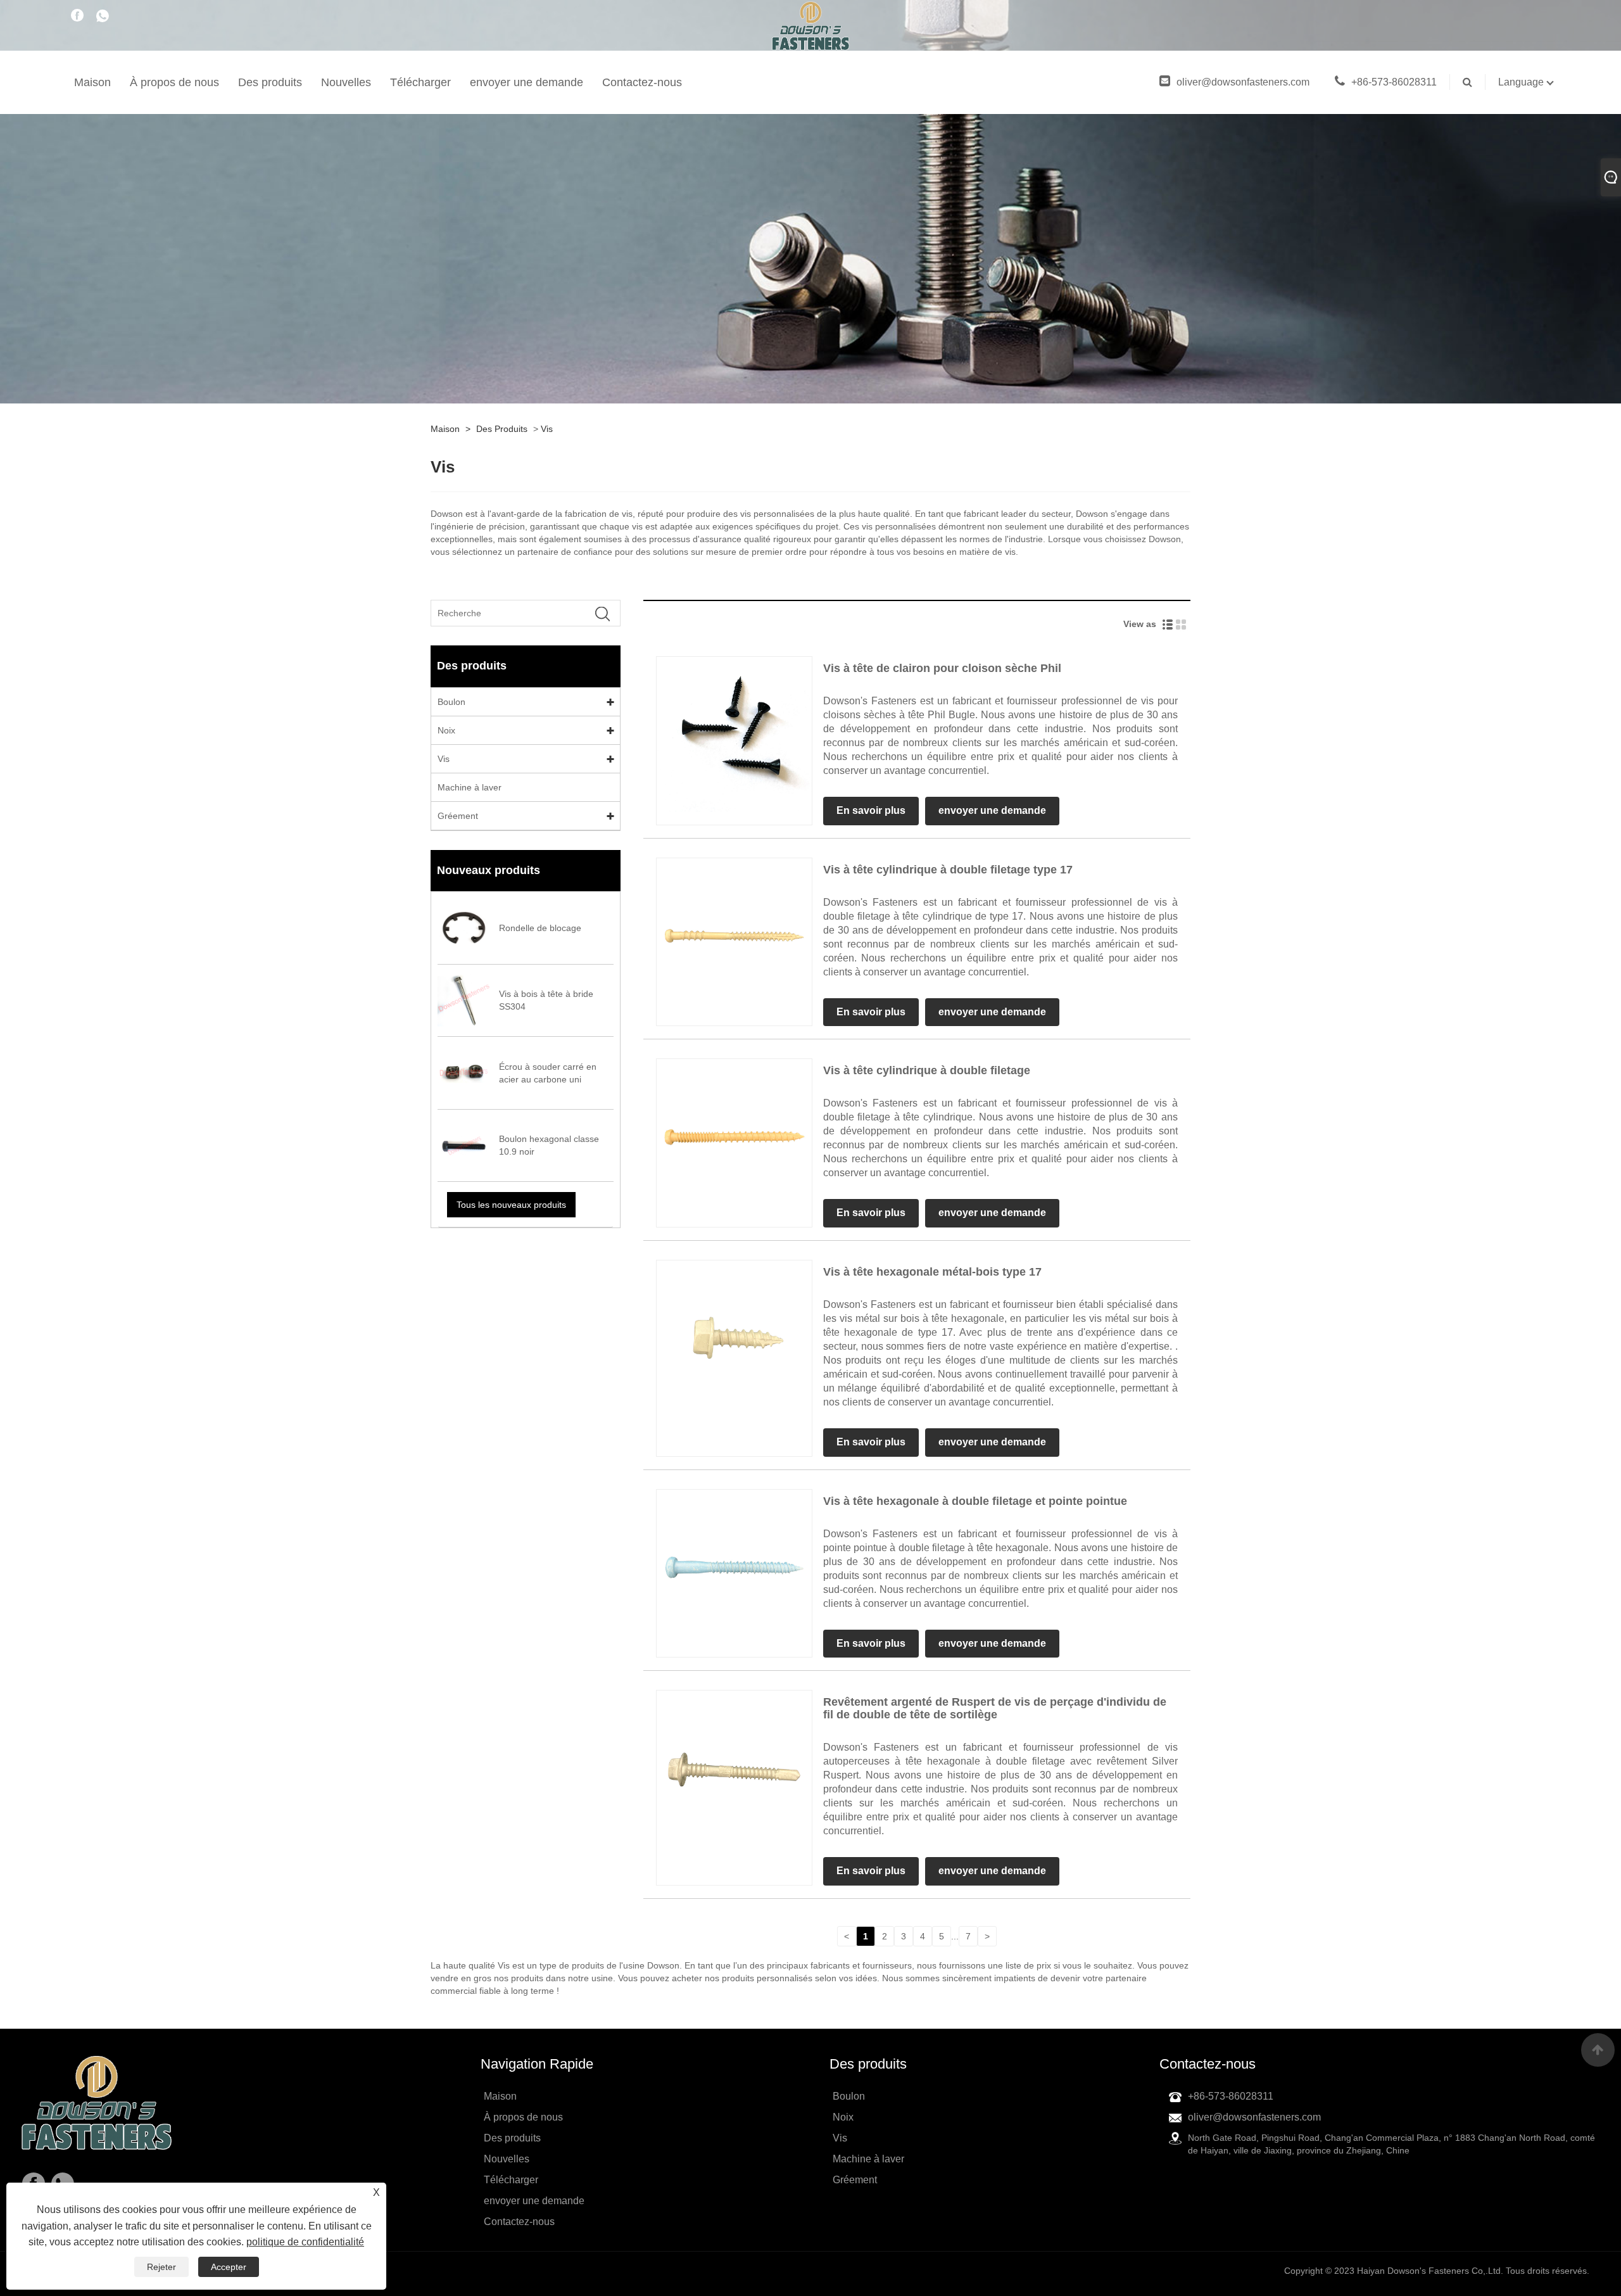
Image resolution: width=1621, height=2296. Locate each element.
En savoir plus (871, 810)
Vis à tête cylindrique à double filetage (927, 1070)
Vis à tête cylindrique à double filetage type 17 (948, 870)
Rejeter (161, 2267)
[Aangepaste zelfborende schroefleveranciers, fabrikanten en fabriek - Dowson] (811, 35)
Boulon (451, 702)
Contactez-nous (642, 82)
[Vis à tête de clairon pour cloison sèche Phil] (734, 733)
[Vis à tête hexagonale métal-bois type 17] (734, 1337)
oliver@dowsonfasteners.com (1243, 82)
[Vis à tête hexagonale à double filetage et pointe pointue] (734, 1566)
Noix (446, 730)
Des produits (270, 82)
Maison (92, 82)
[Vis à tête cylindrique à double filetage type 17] (734, 935)
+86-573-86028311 (1394, 82)
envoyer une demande (527, 82)
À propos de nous (174, 82)
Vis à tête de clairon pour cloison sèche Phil (942, 668)
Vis (547, 429)
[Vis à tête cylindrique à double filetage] (734, 1136)
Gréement (458, 816)
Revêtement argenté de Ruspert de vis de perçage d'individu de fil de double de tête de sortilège (995, 1708)
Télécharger (420, 82)
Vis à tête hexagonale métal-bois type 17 (932, 1272)
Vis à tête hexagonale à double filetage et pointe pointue (975, 1501)
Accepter (229, 2267)
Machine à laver (470, 787)
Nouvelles (346, 82)
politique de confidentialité (305, 2242)
